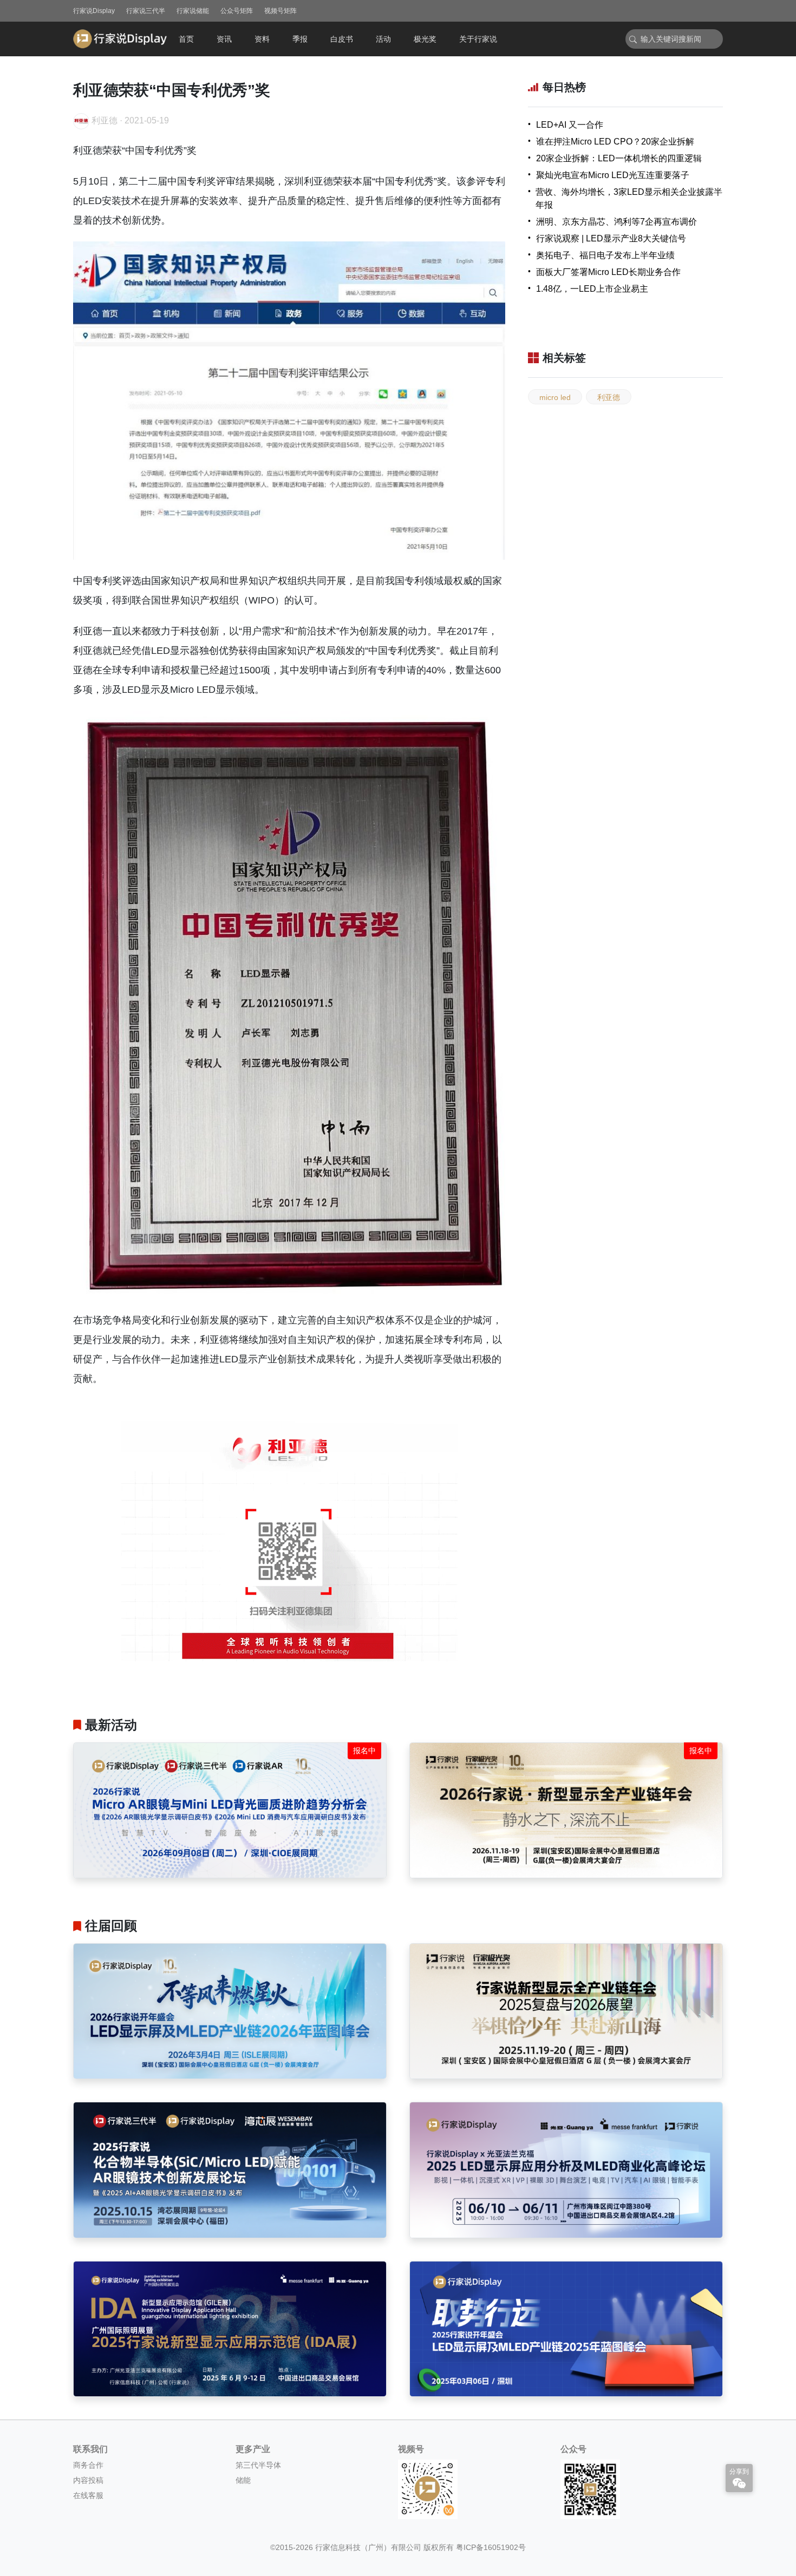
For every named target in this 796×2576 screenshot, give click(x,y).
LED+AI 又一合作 (570, 125)
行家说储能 (193, 11)
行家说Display (94, 11)
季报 (300, 39)
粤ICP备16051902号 (491, 2547)
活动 (383, 39)
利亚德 (609, 397)
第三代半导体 (258, 2465)
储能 (243, 2480)
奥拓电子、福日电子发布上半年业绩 (605, 255)
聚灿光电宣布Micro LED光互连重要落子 (613, 175)
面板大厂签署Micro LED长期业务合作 (608, 272)
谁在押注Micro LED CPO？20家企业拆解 (615, 142)
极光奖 (425, 39)
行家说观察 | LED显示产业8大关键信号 (611, 238)
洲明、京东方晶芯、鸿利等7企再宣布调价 (616, 222)
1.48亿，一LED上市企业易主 (592, 289)
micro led (555, 397)
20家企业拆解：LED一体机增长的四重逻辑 (619, 158)
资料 (262, 39)
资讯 (224, 39)
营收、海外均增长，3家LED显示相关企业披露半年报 (629, 198)
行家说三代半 (146, 11)
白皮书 (342, 39)
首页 (186, 39)
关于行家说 (478, 39)
